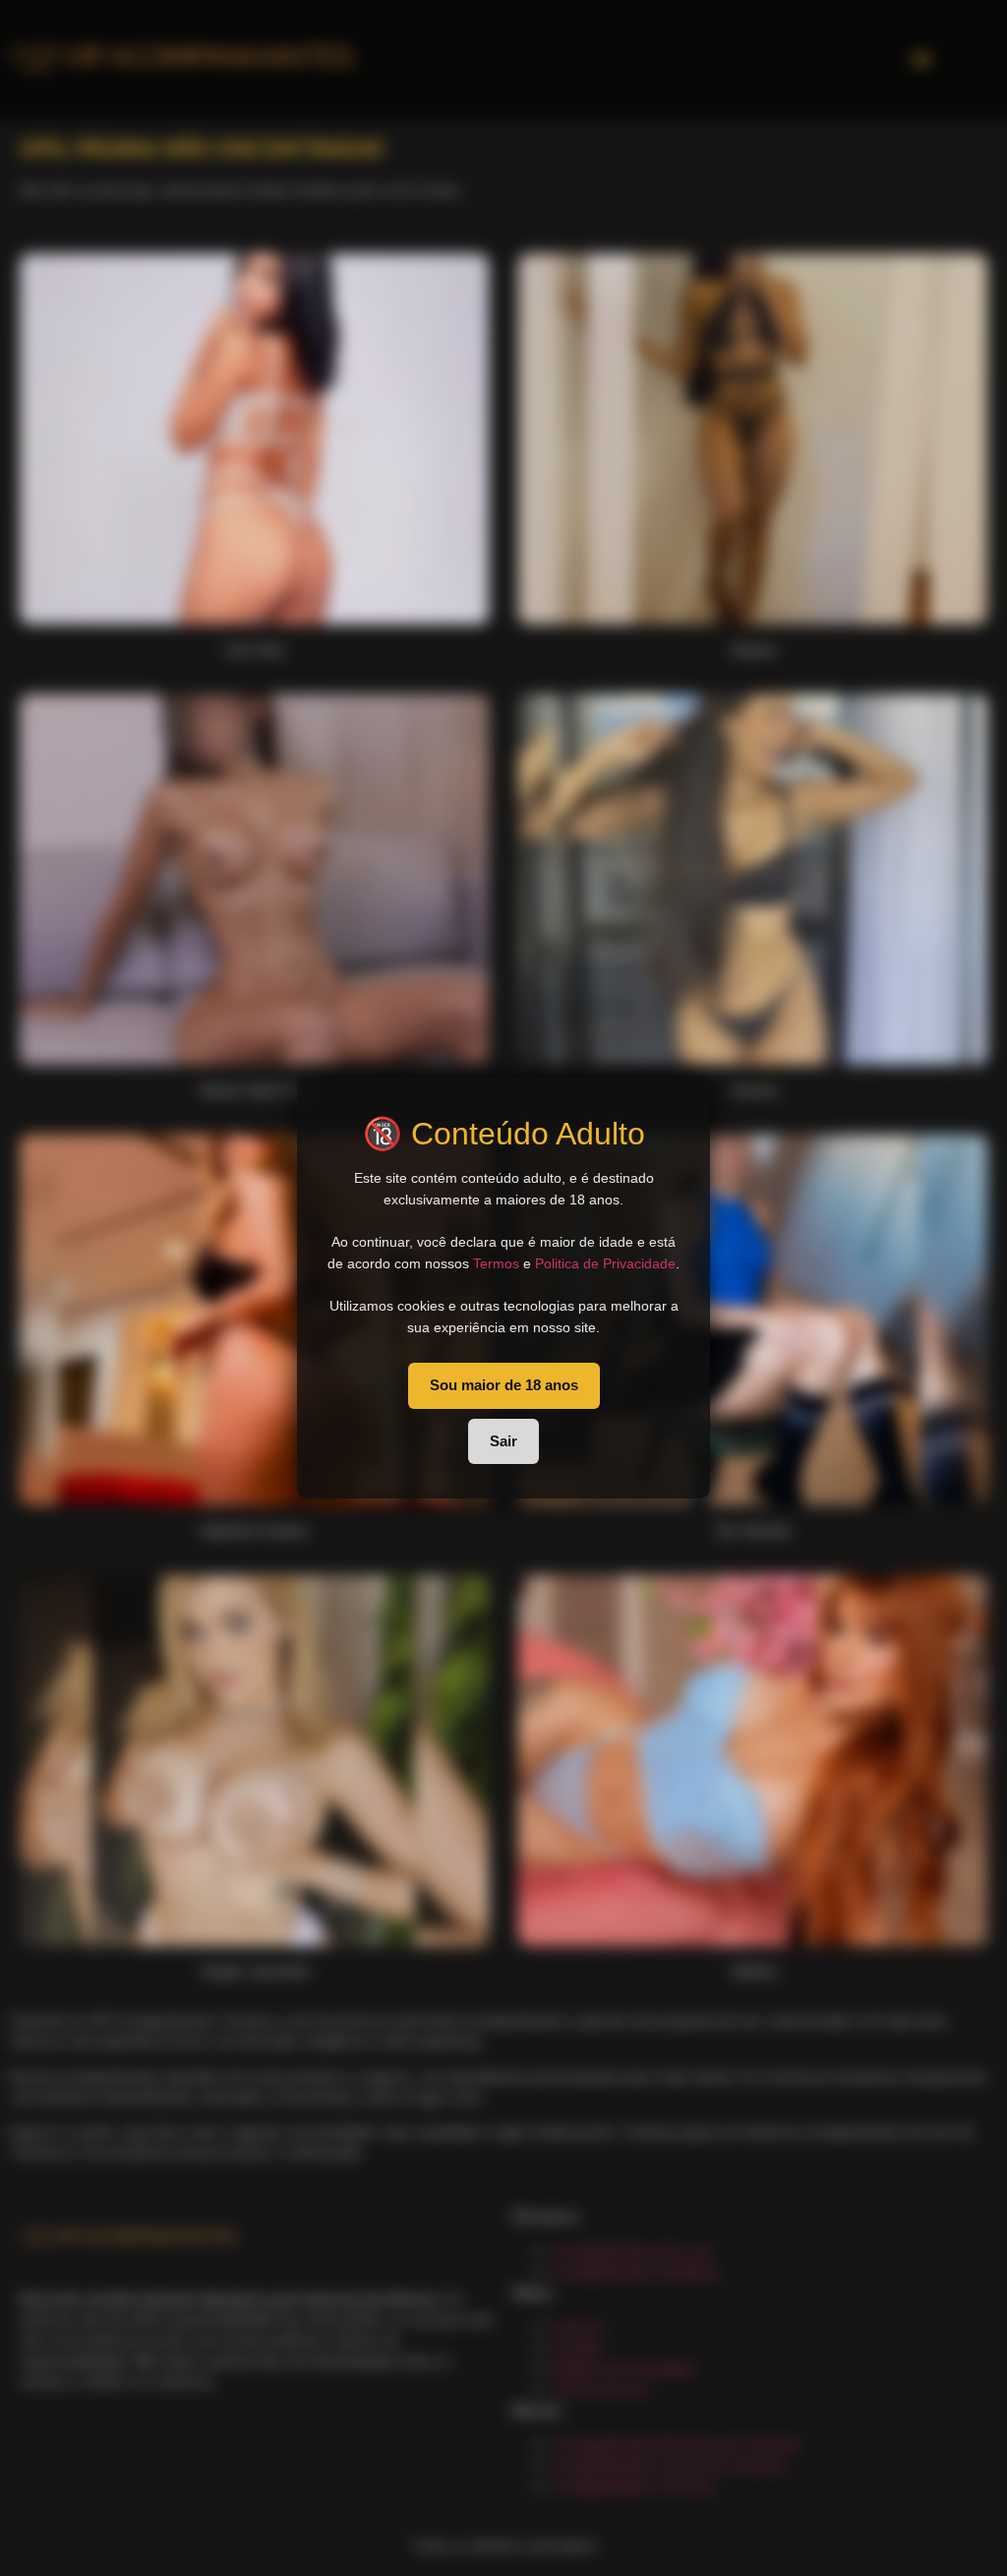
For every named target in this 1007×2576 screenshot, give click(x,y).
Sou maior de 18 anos (504, 1385)
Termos (496, 1263)
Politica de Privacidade (605, 1263)
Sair (503, 1441)
